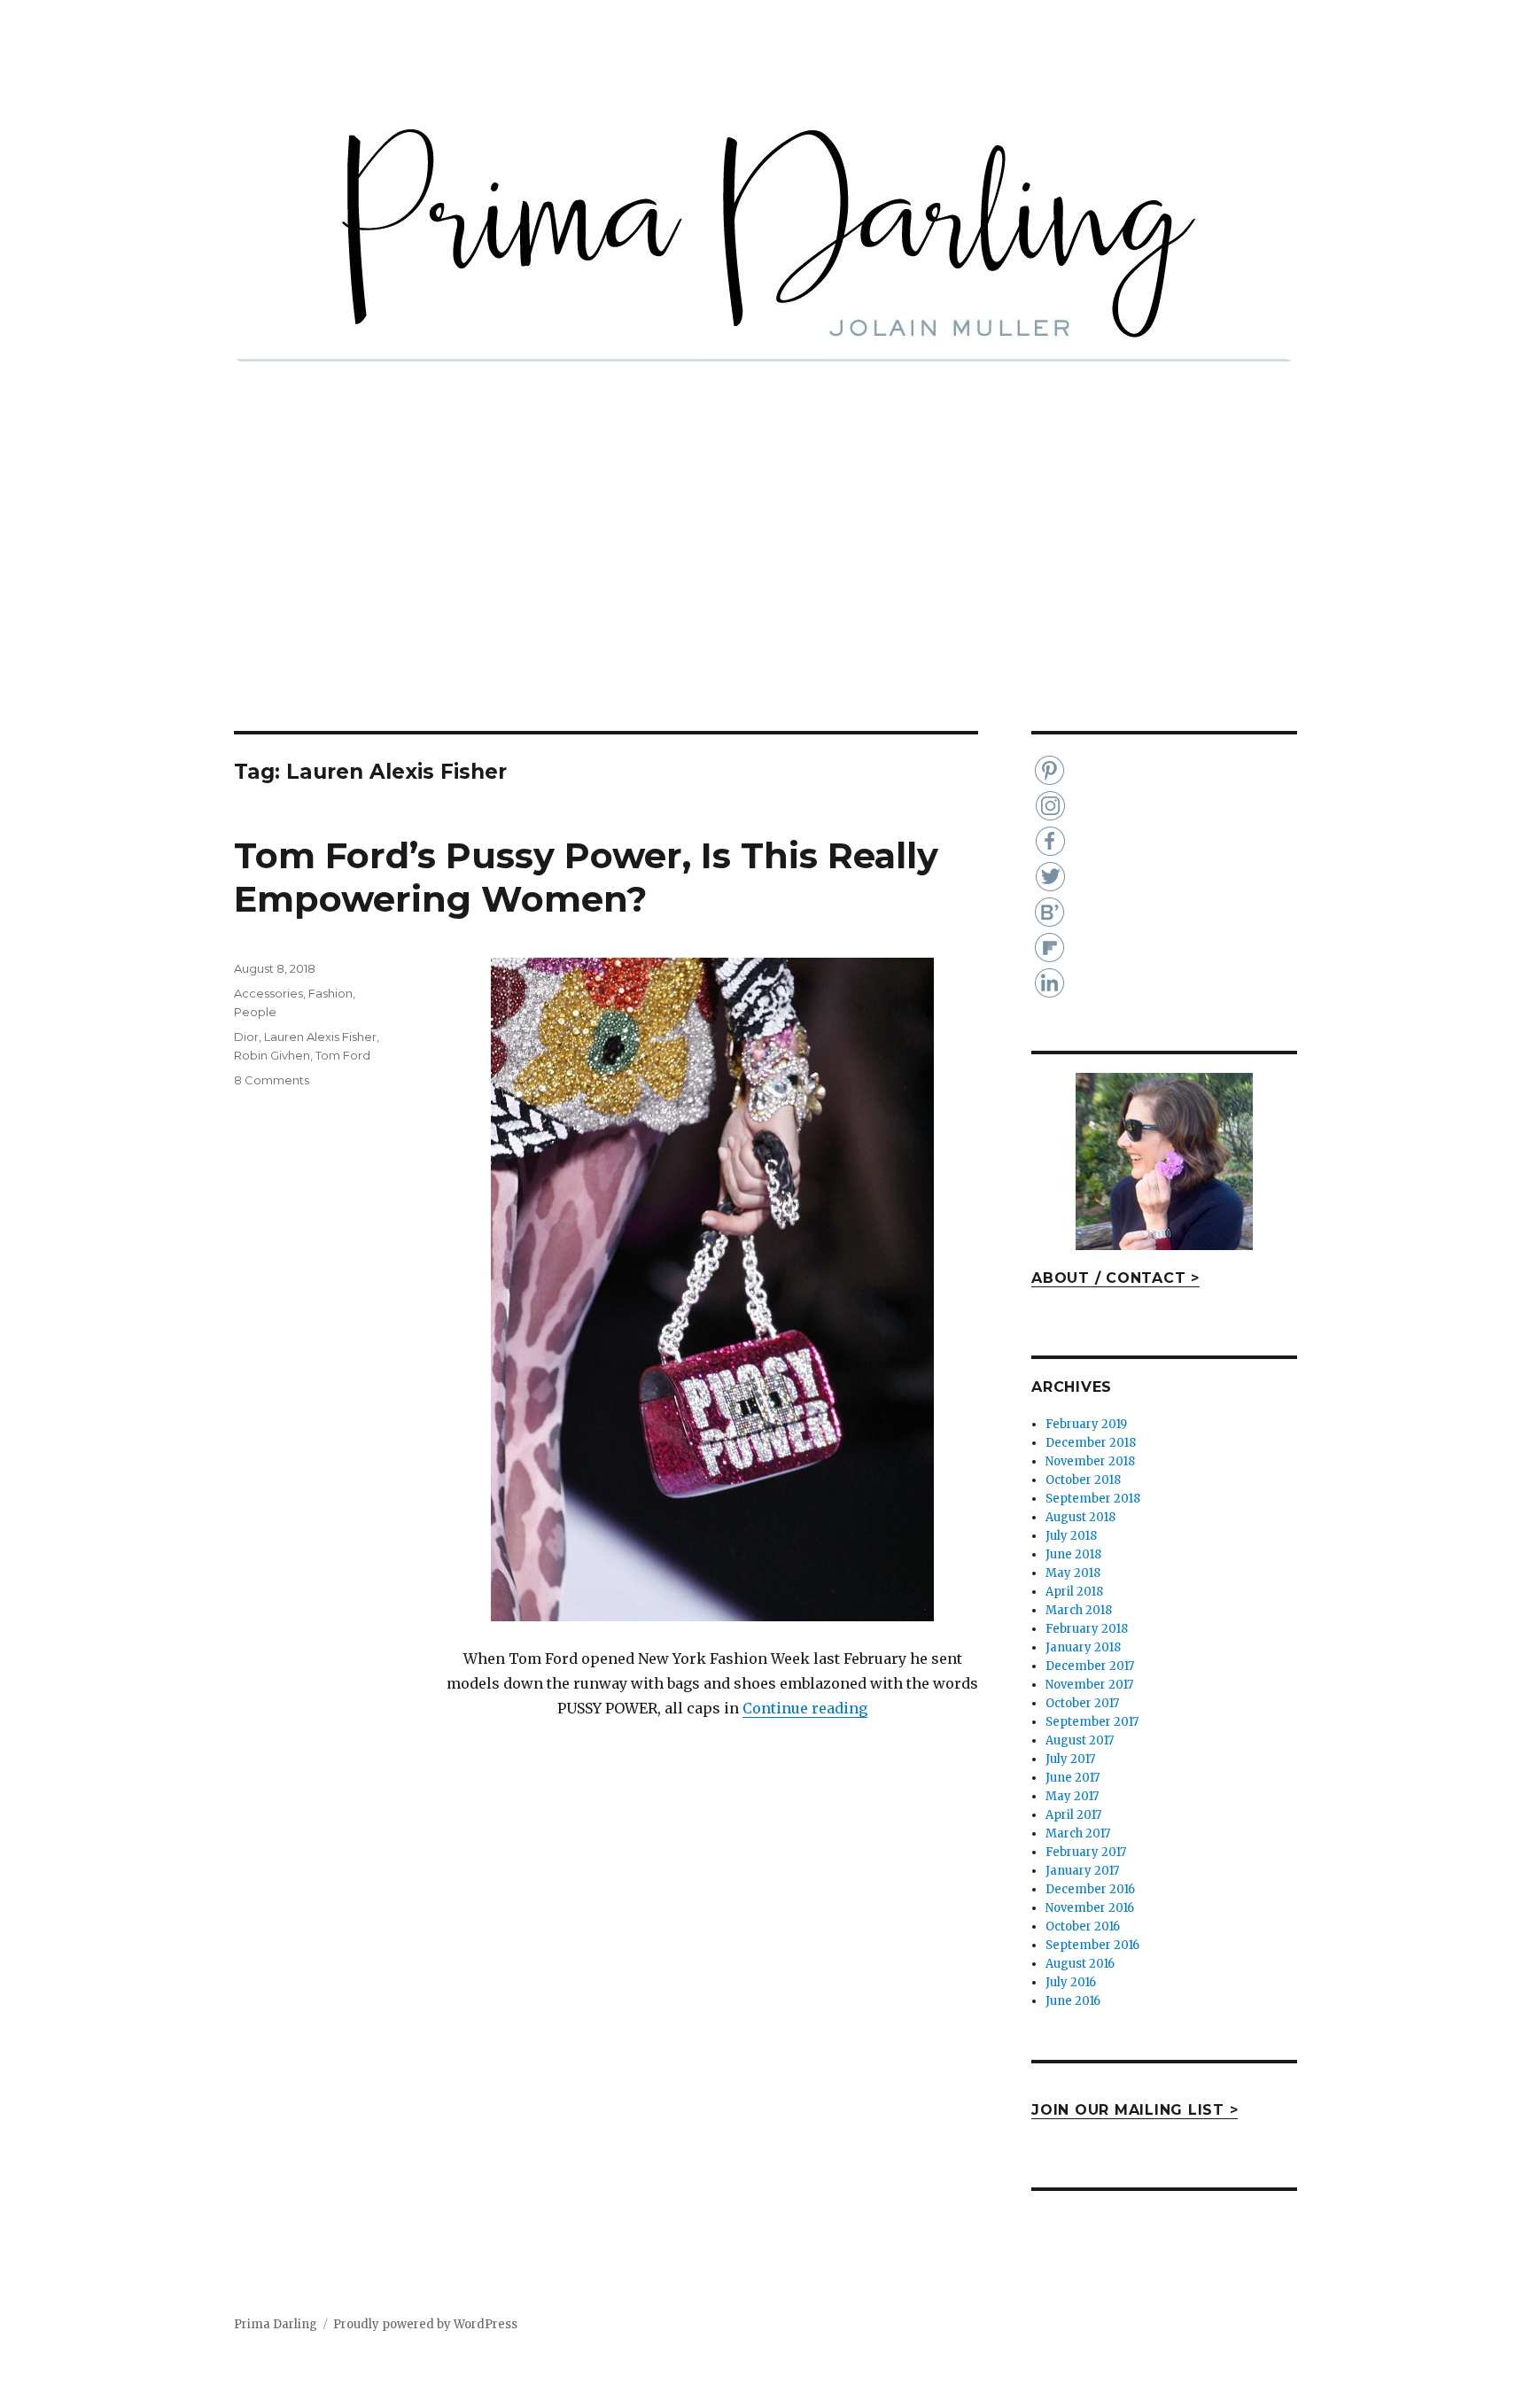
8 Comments (272, 1080)
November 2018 (1090, 1461)
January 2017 (1082, 1871)
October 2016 (1083, 1926)
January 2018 (1083, 1647)
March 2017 (1078, 1833)
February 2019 (1086, 1424)
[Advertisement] (765, 600)
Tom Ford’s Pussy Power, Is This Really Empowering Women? (586, 877)
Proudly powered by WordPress (425, 2324)
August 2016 (1080, 1964)
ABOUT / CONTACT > (1115, 1278)
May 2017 (1072, 1796)
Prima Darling (276, 2324)
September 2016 (1092, 1945)
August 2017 (1080, 1740)
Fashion (330, 993)
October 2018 (1083, 1480)
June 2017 (1072, 1778)
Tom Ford (343, 1055)
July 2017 (1070, 1759)
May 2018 (1073, 1573)
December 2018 (1091, 1443)
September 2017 (1092, 1722)
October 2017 (1082, 1703)
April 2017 (1073, 1815)
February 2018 (1087, 1629)
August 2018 (1080, 1517)
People (255, 1012)
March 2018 (1079, 1610)
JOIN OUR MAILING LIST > (1135, 2110)
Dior (246, 1037)
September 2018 (1093, 1499)
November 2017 (1089, 1685)
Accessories (268, 993)
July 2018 (1071, 1536)
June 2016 (1073, 2001)
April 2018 (1074, 1592)
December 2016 (1090, 1889)
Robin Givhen (272, 1055)
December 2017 (1090, 1666)
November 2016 (1090, 1908)
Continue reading (805, 1708)
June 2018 (1073, 1554)
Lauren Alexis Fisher (320, 1037)
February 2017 (1086, 1852)
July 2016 (1071, 1982)
